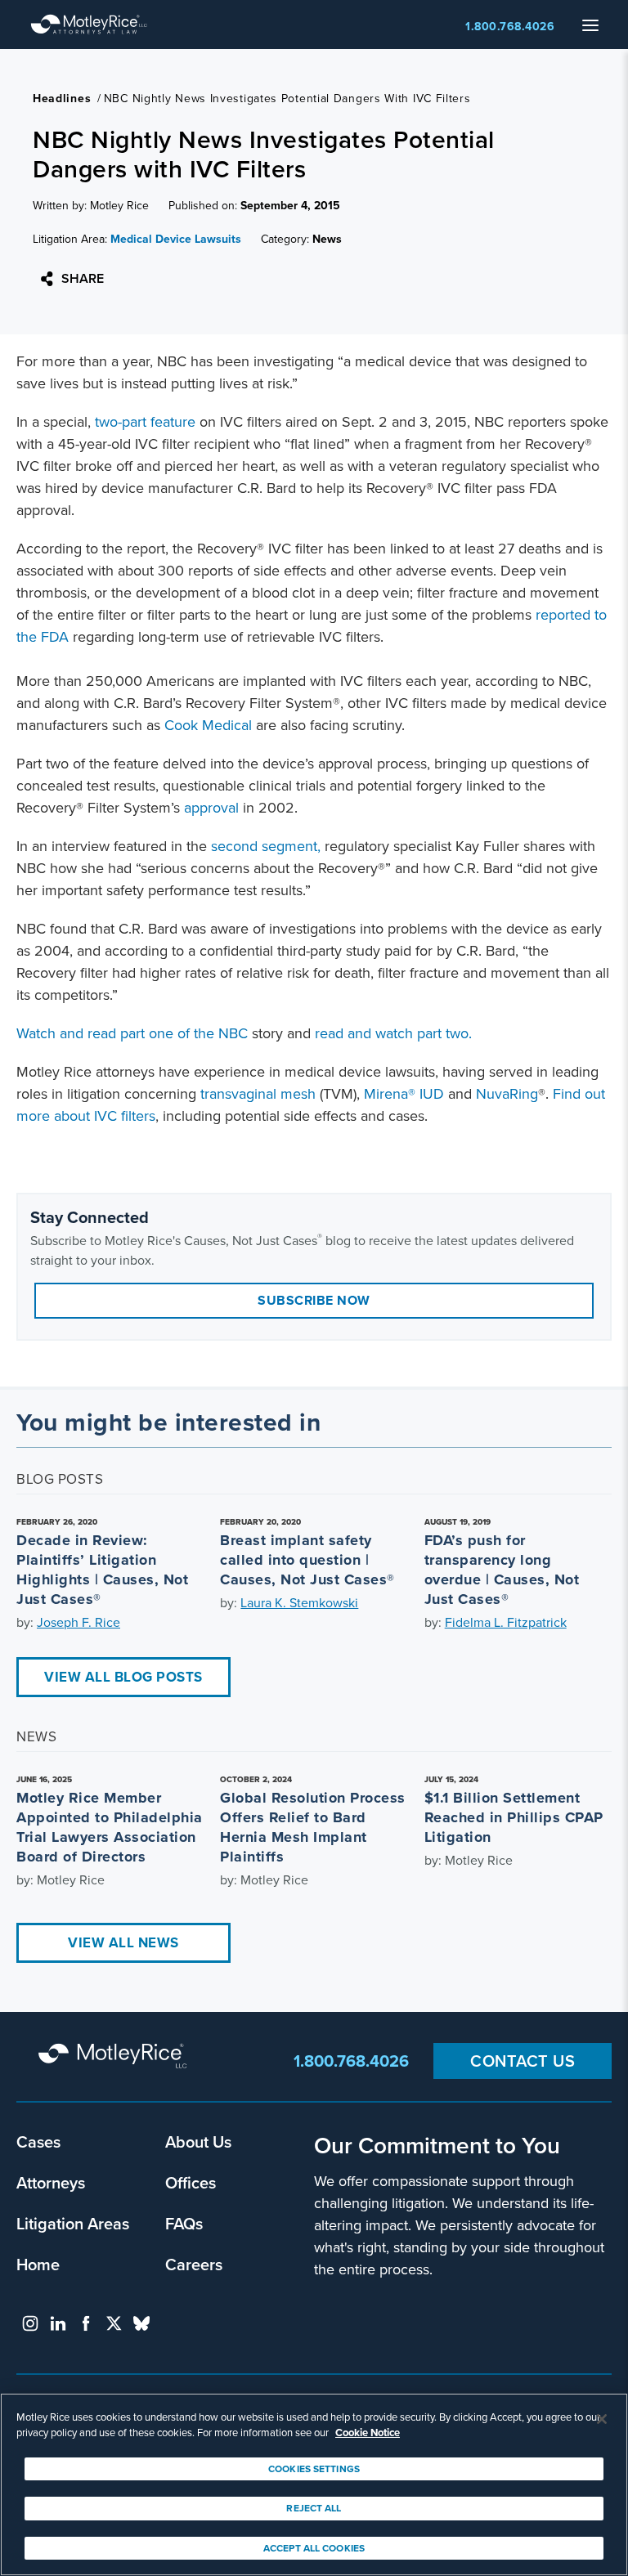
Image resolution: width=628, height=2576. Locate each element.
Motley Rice (114, 2057)
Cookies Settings (314, 2469)
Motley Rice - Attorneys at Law (89, 25)
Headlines (62, 99)
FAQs (184, 2223)
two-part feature (145, 422)
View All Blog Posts (123, 1677)
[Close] (602, 2419)
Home (38, 2264)
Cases (38, 2141)
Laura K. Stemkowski (299, 1603)
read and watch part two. (393, 1033)
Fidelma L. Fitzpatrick (506, 1622)
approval (211, 808)
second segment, (266, 846)
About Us (198, 2141)
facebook (86, 2323)
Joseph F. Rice (78, 1622)
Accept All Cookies (314, 2548)
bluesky (141, 2323)
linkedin (58, 2323)
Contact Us (523, 2061)
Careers (194, 2264)
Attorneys (51, 2182)
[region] (314, 2484)
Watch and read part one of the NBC (132, 1033)
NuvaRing (507, 1094)
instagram (30, 2323)
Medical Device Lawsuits (176, 239)
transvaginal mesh (258, 1094)
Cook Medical (208, 725)
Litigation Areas (73, 2223)
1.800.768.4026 (510, 27)
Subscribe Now (314, 1300)
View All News (123, 1943)
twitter (114, 2323)
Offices (191, 2182)
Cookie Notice (368, 2433)
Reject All (314, 2508)
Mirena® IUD (404, 1094)
